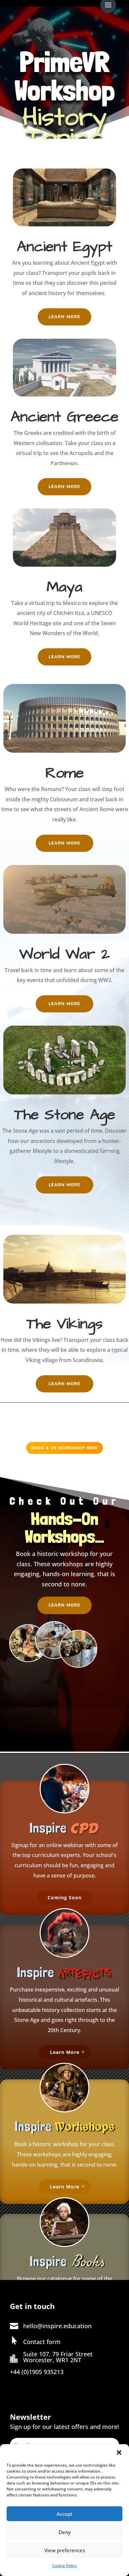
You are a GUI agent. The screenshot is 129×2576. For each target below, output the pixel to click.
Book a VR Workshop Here (64, 1448)
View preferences (65, 2550)
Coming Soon (65, 1897)
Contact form (42, 2342)
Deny (65, 2532)
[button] (119, 2452)
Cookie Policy (64, 2566)
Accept (64, 2514)
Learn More (64, 317)
